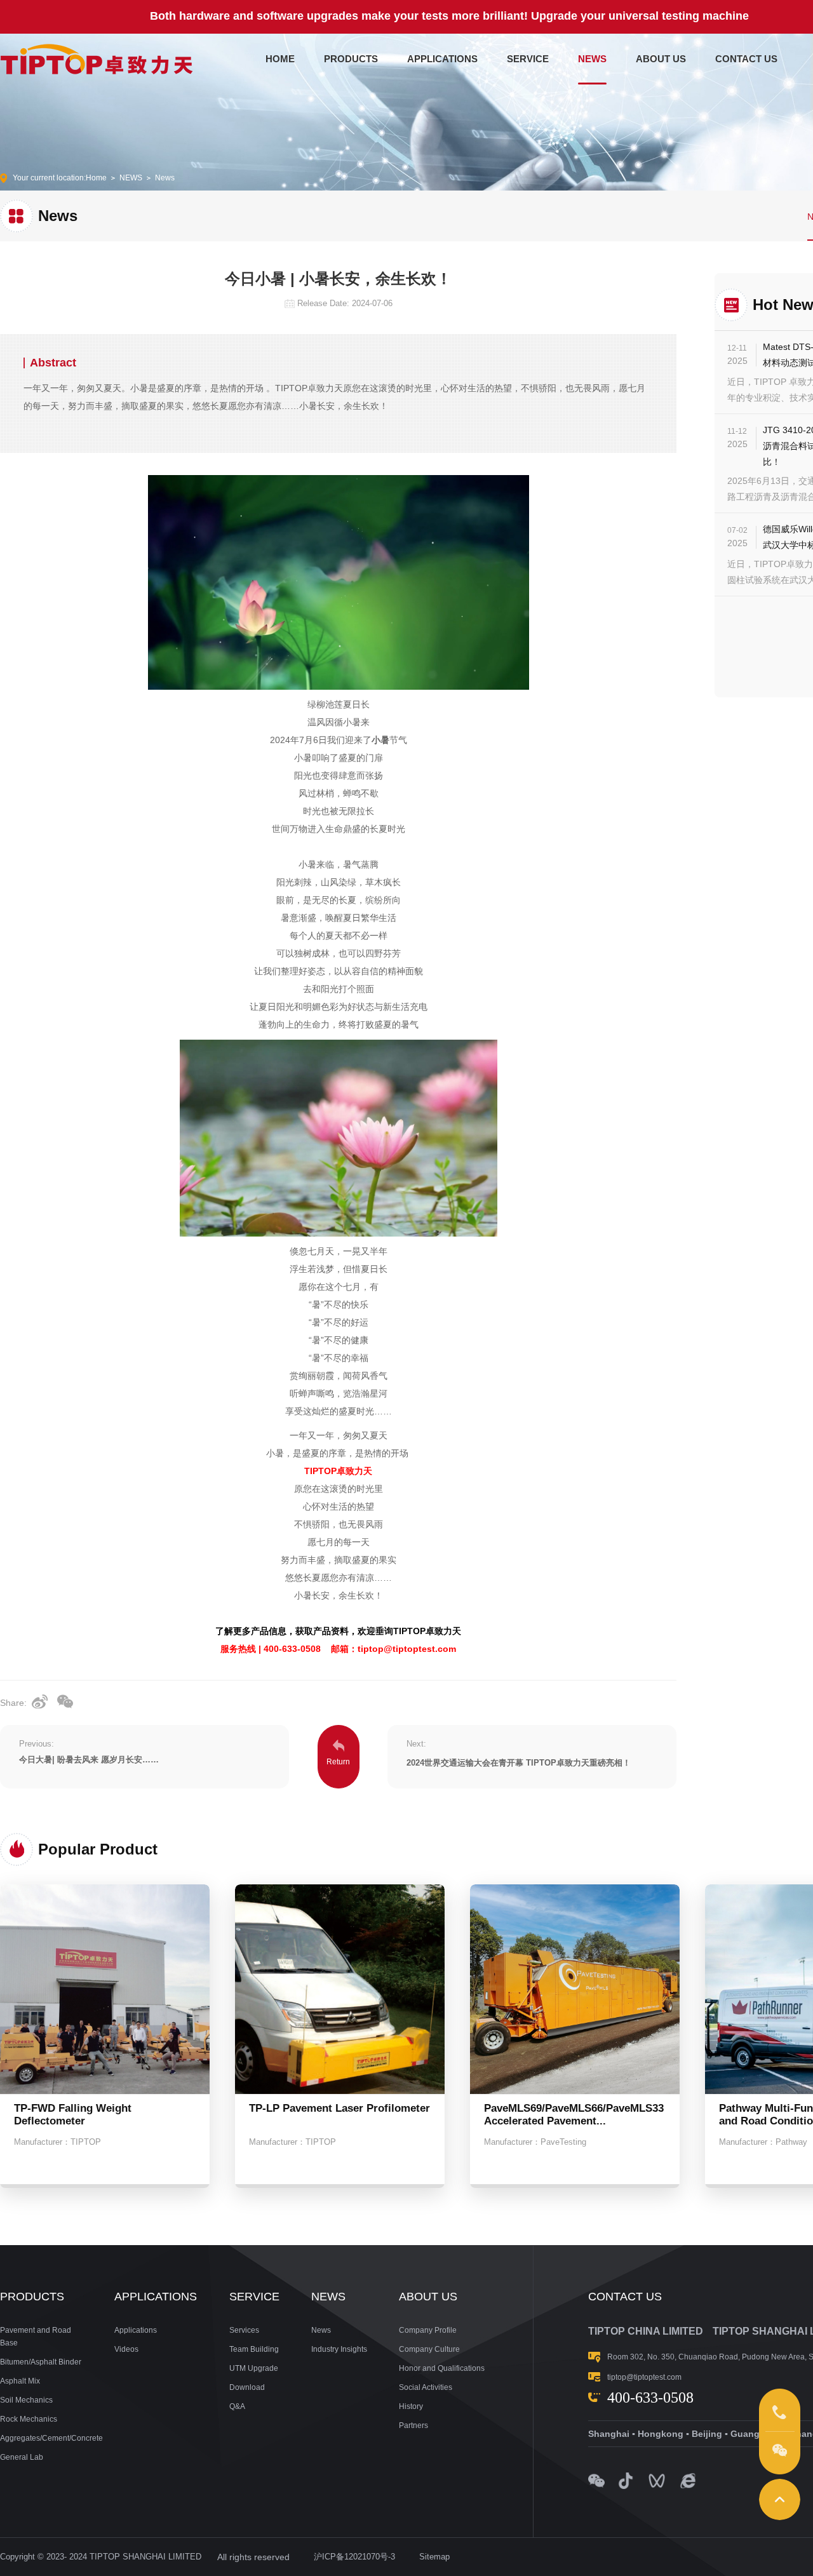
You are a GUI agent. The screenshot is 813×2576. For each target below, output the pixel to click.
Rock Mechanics (29, 2419)
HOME (280, 59)
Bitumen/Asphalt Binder (41, 2362)
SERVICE (528, 59)
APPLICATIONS (442, 59)
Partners (413, 2425)
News (165, 178)
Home (96, 178)
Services (244, 2330)
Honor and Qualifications (442, 2368)
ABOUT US (661, 59)
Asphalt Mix (20, 2381)
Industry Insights (339, 2349)
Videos (126, 2349)
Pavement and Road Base (36, 2337)
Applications (136, 2330)
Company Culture (429, 2349)
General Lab (22, 2457)
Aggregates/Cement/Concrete (41, 2438)
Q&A (237, 2406)
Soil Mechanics (26, 2400)
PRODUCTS (351, 59)
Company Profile (428, 2330)
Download (247, 2387)
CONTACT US (746, 59)
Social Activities (426, 2387)
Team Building (254, 2349)
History (411, 2406)
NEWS (592, 59)
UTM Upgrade (254, 2368)
